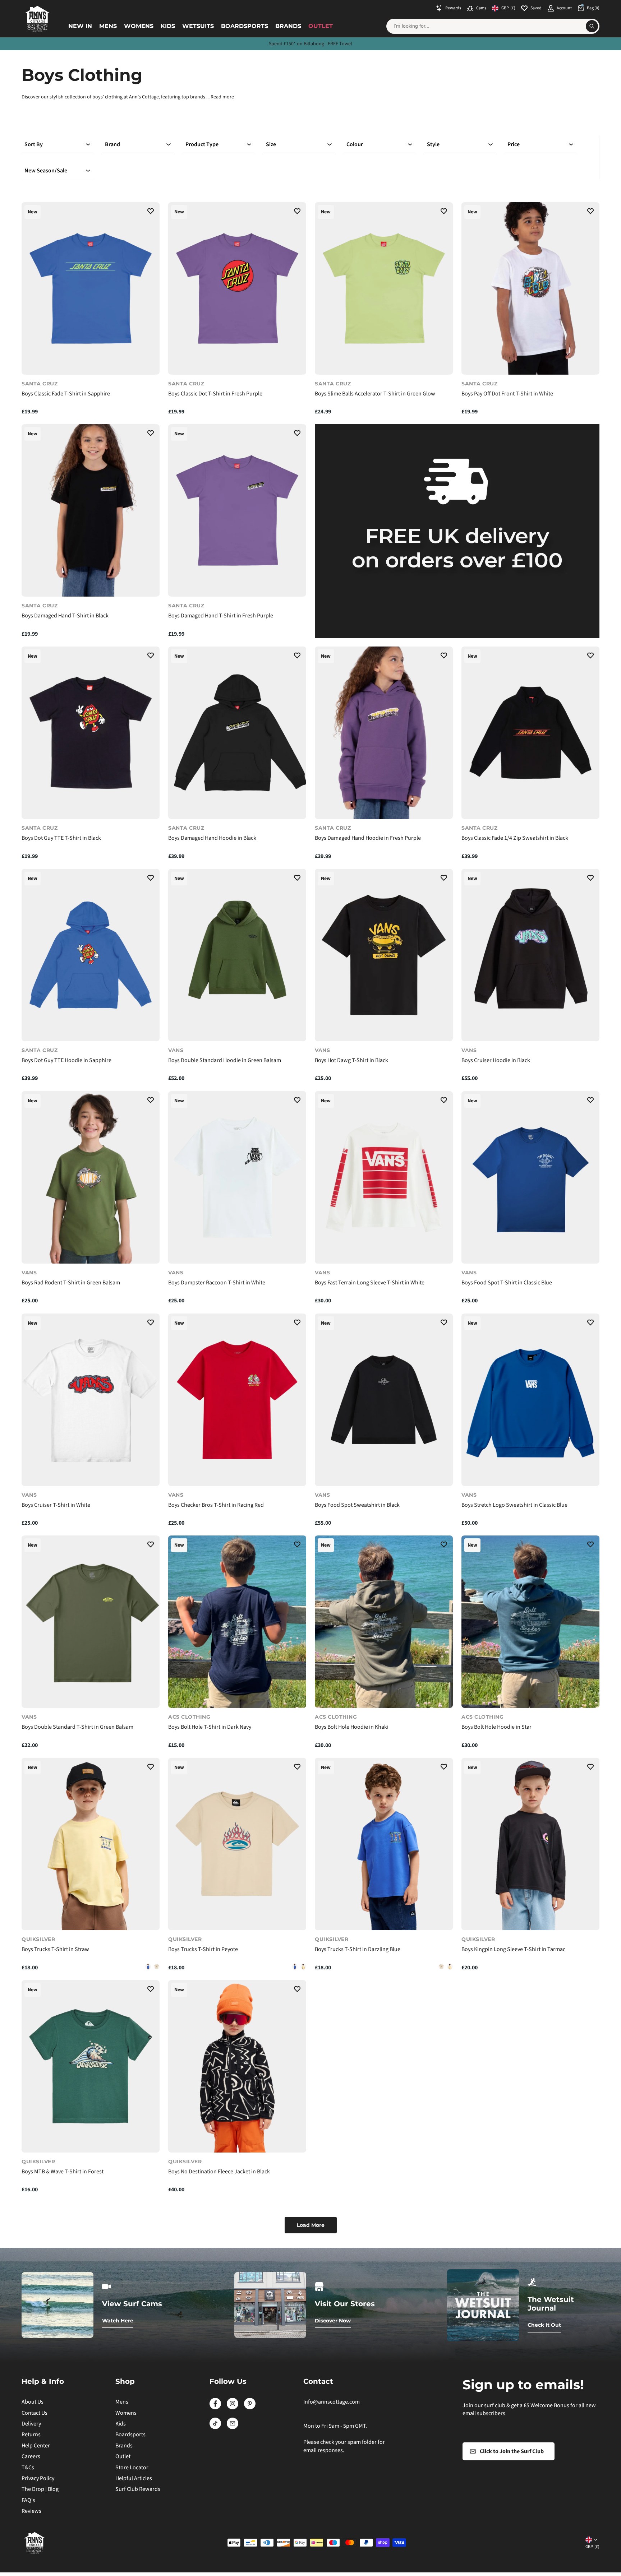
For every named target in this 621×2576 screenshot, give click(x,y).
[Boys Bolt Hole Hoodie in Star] (530, 1622)
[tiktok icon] (215, 2427)
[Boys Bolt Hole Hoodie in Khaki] (384, 1622)
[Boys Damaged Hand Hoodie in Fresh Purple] (384, 733)
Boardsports (245, 26)
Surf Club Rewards (138, 2489)
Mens (108, 26)
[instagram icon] (233, 2408)
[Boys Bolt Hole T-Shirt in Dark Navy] (237, 1622)
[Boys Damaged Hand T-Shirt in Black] (91, 510)
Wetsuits (198, 26)
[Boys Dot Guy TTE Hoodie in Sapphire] (91, 955)
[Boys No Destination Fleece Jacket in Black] (237, 2066)
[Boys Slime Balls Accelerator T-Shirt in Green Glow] (384, 288)
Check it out (544, 2325)
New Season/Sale (46, 171)
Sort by (34, 144)
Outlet (321, 26)
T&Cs (28, 2468)
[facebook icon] (215, 2408)
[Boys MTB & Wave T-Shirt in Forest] (91, 2066)
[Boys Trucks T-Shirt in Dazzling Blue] (148, 1966)
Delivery (31, 2424)
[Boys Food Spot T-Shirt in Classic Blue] (530, 1177)
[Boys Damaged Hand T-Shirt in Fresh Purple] (237, 510)
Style (433, 144)
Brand (112, 144)
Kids (168, 26)
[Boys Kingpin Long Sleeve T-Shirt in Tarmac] (530, 1844)
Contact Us (34, 2413)
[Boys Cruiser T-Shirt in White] (91, 1400)
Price (514, 144)
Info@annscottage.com (332, 2402)
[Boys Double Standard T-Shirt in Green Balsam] (91, 1622)
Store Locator (132, 2468)
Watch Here (118, 2321)
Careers (31, 2456)
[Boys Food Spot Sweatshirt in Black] (384, 1400)
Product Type (202, 144)
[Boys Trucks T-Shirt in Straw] (91, 1844)
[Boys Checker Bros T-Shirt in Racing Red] (237, 1400)
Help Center (36, 2446)
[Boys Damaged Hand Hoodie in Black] (237, 733)
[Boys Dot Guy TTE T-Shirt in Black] (91, 733)
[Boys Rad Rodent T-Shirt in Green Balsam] (91, 1177)
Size (271, 144)
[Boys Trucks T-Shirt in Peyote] (157, 1966)
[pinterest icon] (250, 2408)
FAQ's (28, 2500)
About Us (33, 2402)
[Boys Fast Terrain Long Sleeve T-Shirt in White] (384, 1177)
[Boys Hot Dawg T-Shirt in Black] (384, 955)
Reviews (31, 2511)
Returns (31, 2434)
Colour (355, 144)
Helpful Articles (134, 2478)
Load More (311, 2225)
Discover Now (333, 2321)
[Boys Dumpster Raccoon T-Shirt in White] (237, 1177)
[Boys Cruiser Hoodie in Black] (530, 955)
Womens (139, 26)
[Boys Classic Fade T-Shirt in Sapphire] (91, 288)
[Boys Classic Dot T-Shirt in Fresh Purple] (237, 288)
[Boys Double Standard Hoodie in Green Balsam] (237, 955)
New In (80, 26)
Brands (288, 26)
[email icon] (233, 2427)
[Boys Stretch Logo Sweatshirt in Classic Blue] (530, 1400)
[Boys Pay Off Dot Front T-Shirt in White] (530, 288)
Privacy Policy (38, 2478)
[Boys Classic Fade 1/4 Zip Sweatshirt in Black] (530, 733)
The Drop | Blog (40, 2489)
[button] (151, 212)
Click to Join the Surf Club (512, 2451)
